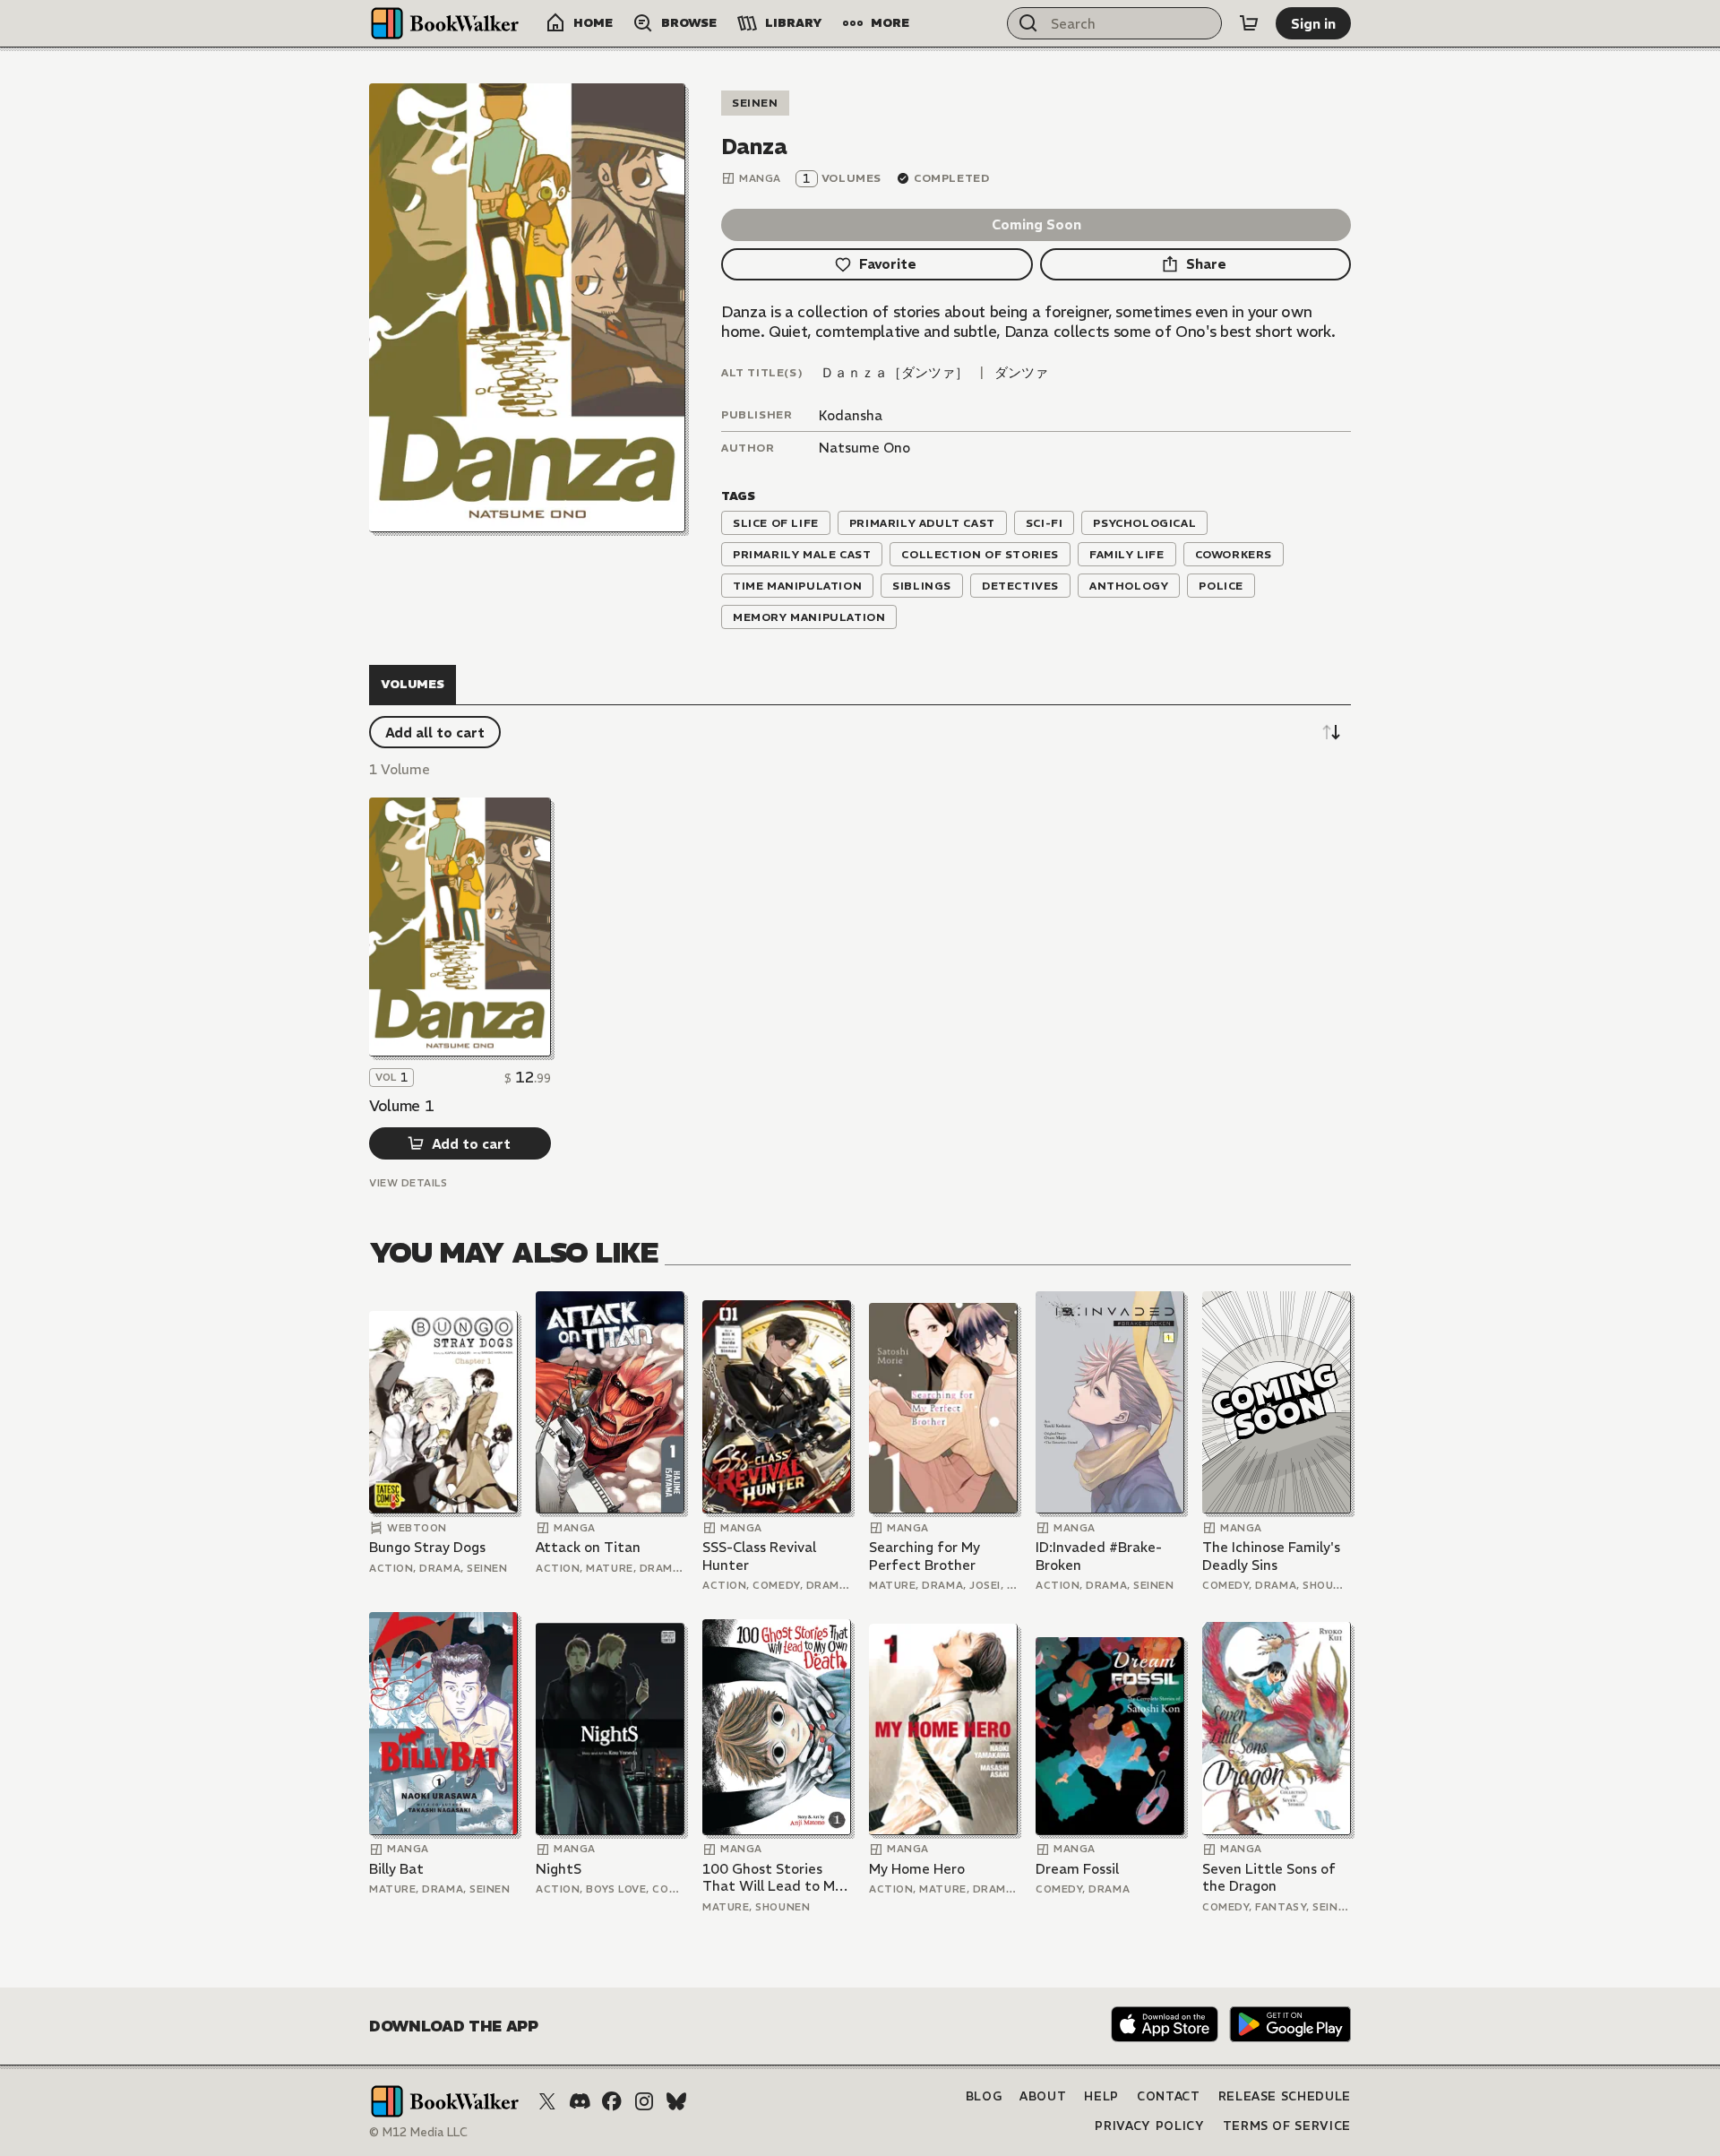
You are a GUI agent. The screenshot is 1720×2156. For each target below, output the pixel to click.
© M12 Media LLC (418, 2132)
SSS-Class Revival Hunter (759, 1556)
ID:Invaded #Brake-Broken (1099, 1556)
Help (1101, 2096)
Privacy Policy (1149, 2126)
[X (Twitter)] (547, 2101)
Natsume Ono (864, 448)
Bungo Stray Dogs (427, 1547)
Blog (984, 2096)
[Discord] (580, 2101)
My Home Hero (917, 1869)
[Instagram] (644, 2101)
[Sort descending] (1331, 732)
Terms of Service (1287, 2126)
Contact (1169, 2096)
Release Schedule (1285, 2096)
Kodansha (851, 415)
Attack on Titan (588, 1547)
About (1043, 2096)
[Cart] (1249, 23)
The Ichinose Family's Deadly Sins (1271, 1556)
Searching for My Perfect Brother (924, 1556)
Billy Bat (396, 1869)
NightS (559, 1869)
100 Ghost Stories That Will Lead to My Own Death (772, 1878)
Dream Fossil (1077, 1869)
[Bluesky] (676, 2101)
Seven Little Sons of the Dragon (1269, 1878)
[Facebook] (612, 2101)
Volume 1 (401, 1106)
